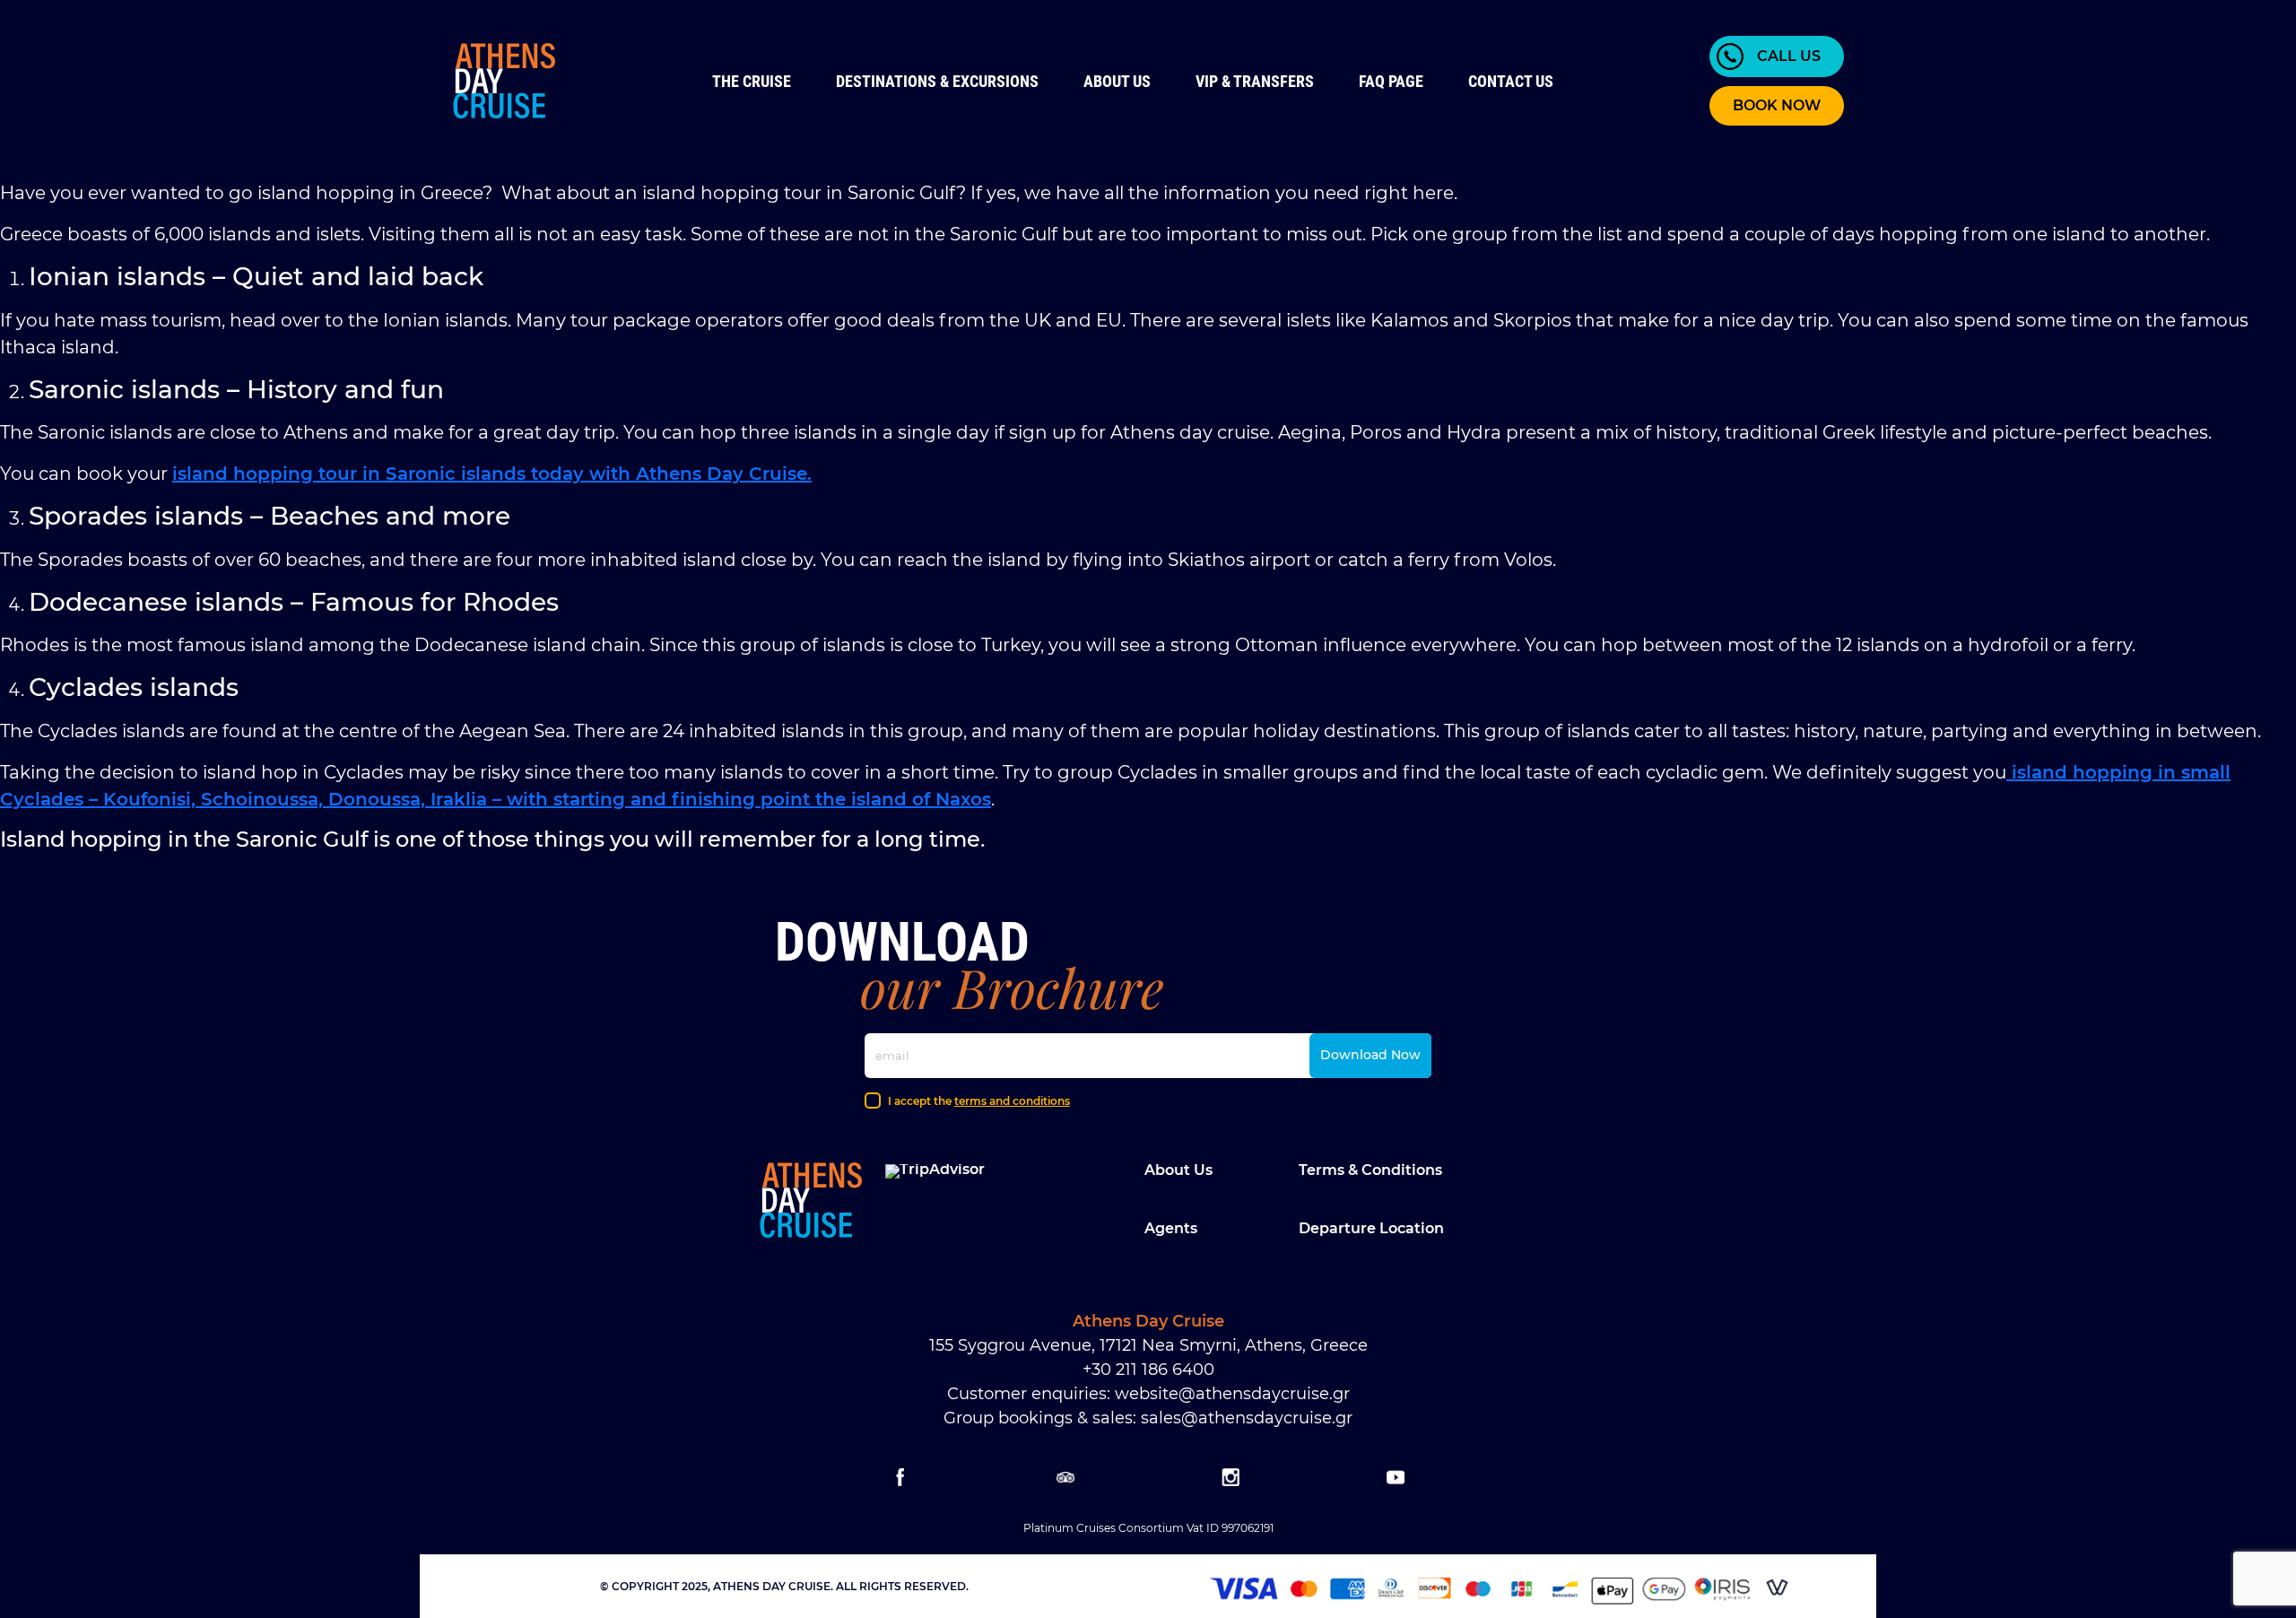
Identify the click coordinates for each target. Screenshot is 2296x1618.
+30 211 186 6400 (1148, 1370)
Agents (1171, 1228)
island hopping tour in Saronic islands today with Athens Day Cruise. (492, 474)
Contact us (1511, 81)
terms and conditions (1012, 1101)
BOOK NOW (1777, 105)
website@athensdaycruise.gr (1232, 1394)
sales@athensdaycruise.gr (1247, 1418)
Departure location (1371, 1228)
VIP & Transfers (1255, 81)
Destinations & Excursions (937, 81)
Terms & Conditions (1370, 1170)
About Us (1117, 81)
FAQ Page (1391, 81)
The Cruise (752, 81)
